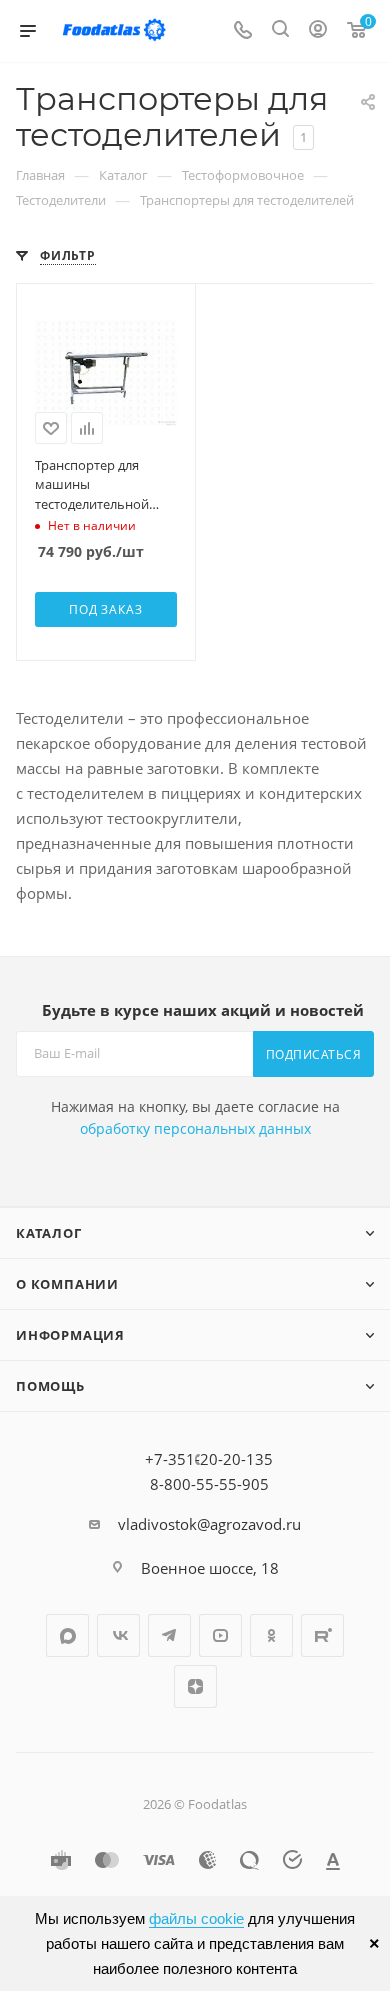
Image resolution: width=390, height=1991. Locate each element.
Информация (70, 1335)
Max (67, 1635)
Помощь (50, 1386)
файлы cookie (196, 1918)
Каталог (49, 1233)
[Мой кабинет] (318, 31)
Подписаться (314, 1054)
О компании (67, 1284)
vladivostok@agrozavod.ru (209, 1524)
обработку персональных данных (195, 1128)
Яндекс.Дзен (195, 1686)
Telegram (169, 1635)
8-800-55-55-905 (209, 1484)
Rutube (322, 1635)
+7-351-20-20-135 (209, 1459)
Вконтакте (118, 1635)
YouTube (220, 1635)
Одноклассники (271, 1635)
